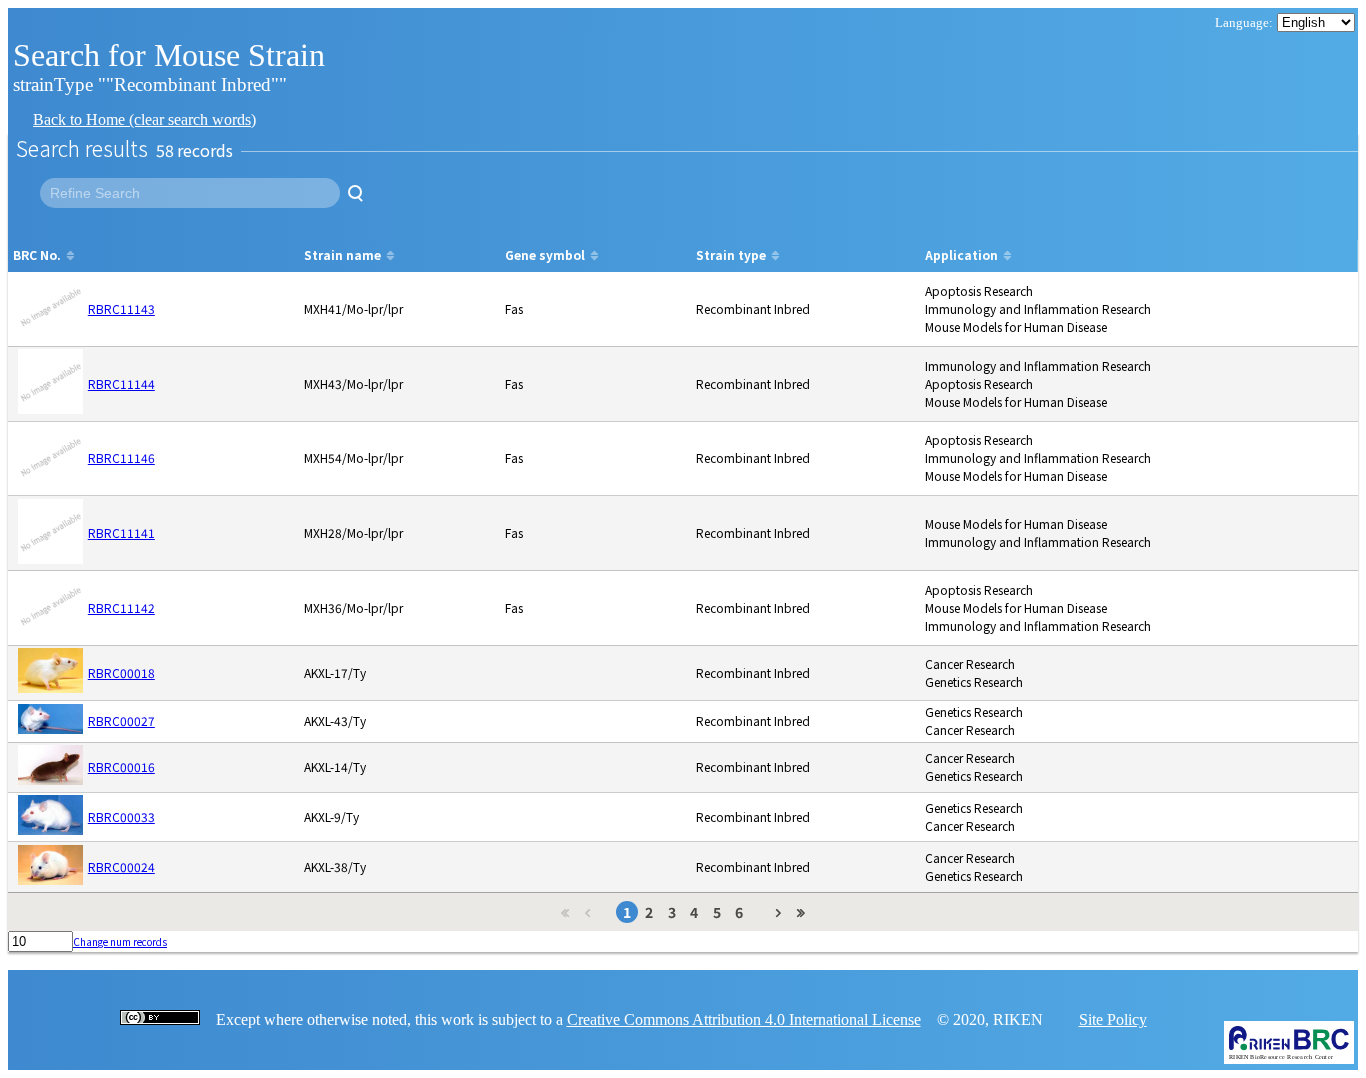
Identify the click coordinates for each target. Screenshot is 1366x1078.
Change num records (120, 941)
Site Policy (1113, 1019)
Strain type (731, 254)
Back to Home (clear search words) (144, 119)
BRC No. (37, 254)
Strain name (342, 254)
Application (961, 254)
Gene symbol (545, 254)
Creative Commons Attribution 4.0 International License (744, 1019)
